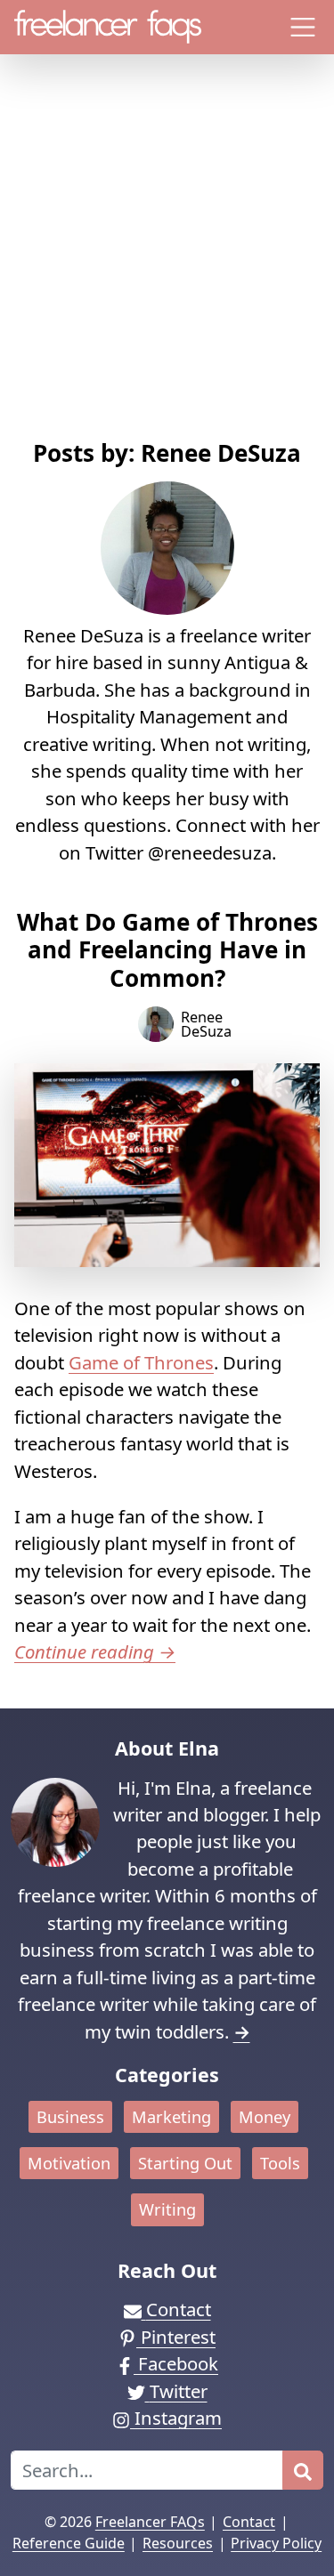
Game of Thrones (141, 1362)
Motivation (69, 2163)
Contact (249, 2522)
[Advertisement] (167, 264)
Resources (178, 2543)
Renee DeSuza (206, 1024)
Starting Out (185, 2163)
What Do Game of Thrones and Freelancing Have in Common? (167, 950)
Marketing (171, 2117)
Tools (280, 2163)
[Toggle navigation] (303, 27)
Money (265, 2117)
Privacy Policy (276, 2543)
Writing (167, 2209)
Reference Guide (69, 2543)
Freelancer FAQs (150, 2522)
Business (70, 2117)
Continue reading (95, 1651)
